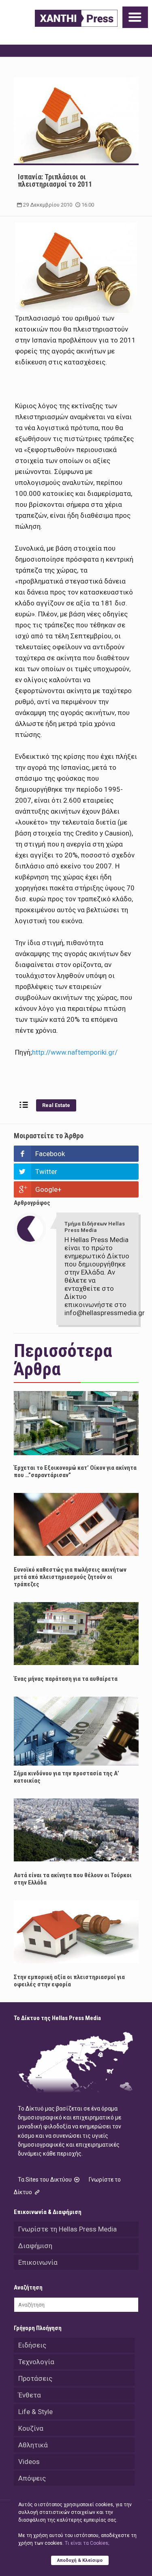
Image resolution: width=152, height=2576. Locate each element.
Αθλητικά (33, 2445)
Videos (29, 2462)
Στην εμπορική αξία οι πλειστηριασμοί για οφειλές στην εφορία (69, 1981)
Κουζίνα (31, 2428)
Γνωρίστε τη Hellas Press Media (67, 2229)
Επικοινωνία (38, 2262)
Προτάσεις (35, 2378)
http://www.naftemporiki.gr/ (75, 1052)
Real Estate (56, 1105)
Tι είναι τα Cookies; (87, 2543)
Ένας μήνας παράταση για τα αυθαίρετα (66, 1679)
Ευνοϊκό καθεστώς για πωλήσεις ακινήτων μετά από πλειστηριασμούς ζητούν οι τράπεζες (70, 1577)
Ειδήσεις (32, 2345)
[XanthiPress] (76, 18)
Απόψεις (32, 2478)
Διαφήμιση (35, 2246)
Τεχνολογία (36, 2362)
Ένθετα (30, 2395)
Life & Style (35, 2412)
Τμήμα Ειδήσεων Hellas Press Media (95, 1227)
